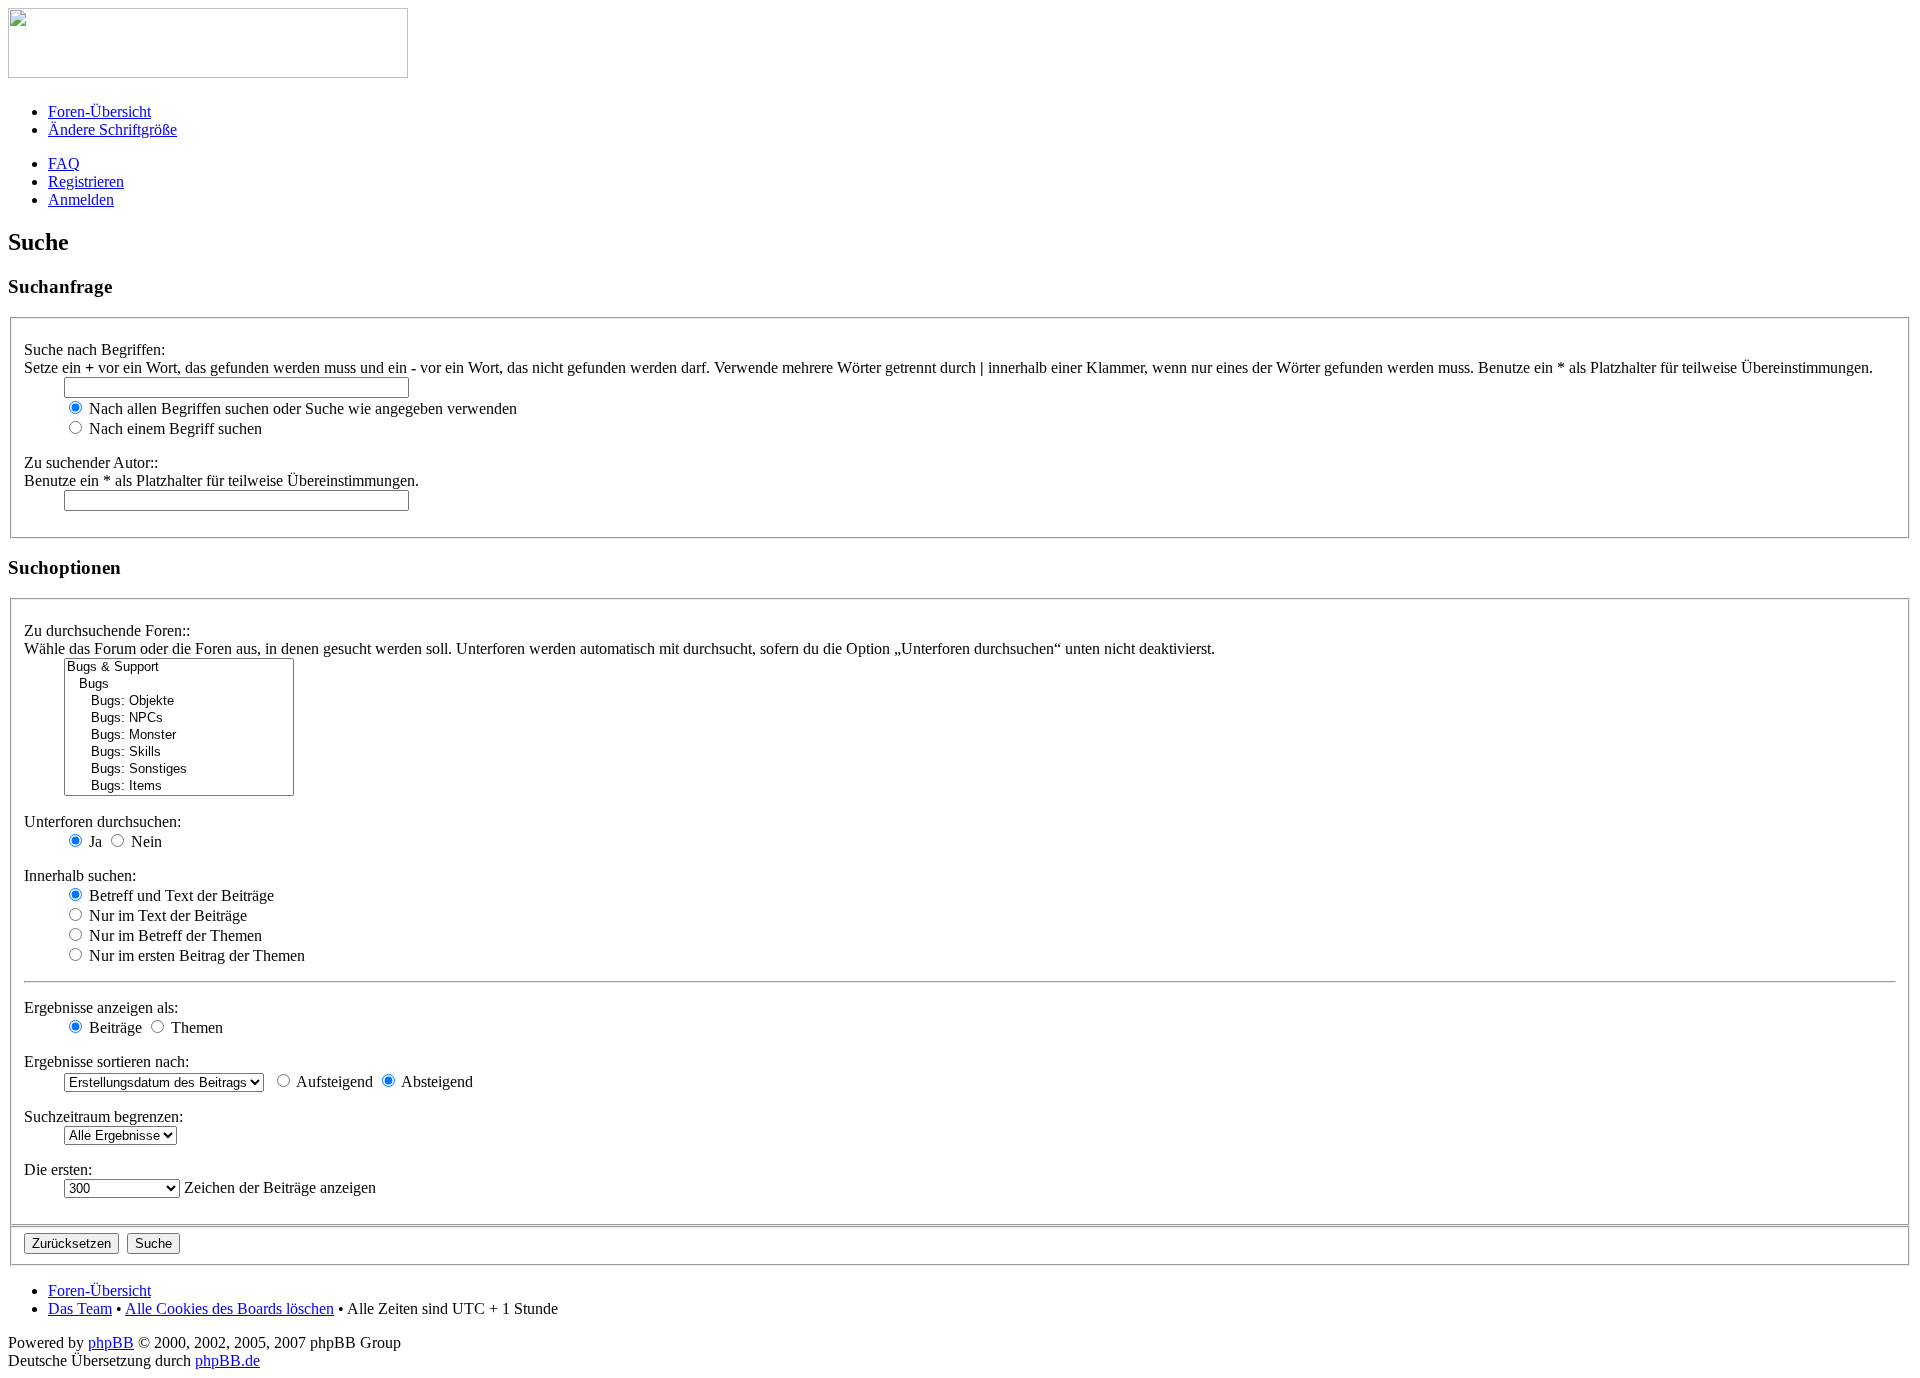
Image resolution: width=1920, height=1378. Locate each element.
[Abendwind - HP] (208, 72)
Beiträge (113, 1027)
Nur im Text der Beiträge (166, 915)
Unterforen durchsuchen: (102, 821)
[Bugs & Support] (179, 667)
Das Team (80, 1308)
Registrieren (86, 181)
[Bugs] (179, 684)
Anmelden (81, 199)
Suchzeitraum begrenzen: (103, 1116)
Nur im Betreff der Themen (173, 935)
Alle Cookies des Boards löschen (229, 1308)
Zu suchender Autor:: (91, 462)
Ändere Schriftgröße (112, 129)
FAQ (64, 163)
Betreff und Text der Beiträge (179, 895)
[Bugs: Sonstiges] (179, 769)
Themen (195, 1027)
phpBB (111, 1342)
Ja (93, 841)
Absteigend (435, 1081)
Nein (144, 841)
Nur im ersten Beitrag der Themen (195, 955)
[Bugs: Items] (179, 786)
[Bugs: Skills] (179, 752)
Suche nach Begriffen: (94, 349)
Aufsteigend (333, 1081)
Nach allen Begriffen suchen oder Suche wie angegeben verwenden (301, 408)
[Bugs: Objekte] (179, 701)
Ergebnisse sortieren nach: (106, 1061)
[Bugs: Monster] (179, 735)
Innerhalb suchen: (80, 875)
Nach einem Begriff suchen (173, 428)
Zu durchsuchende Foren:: (107, 630)
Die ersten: (58, 1169)
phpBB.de (227, 1360)
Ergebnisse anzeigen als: (101, 1007)
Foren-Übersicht (99, 111)
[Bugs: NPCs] (179, 718)
